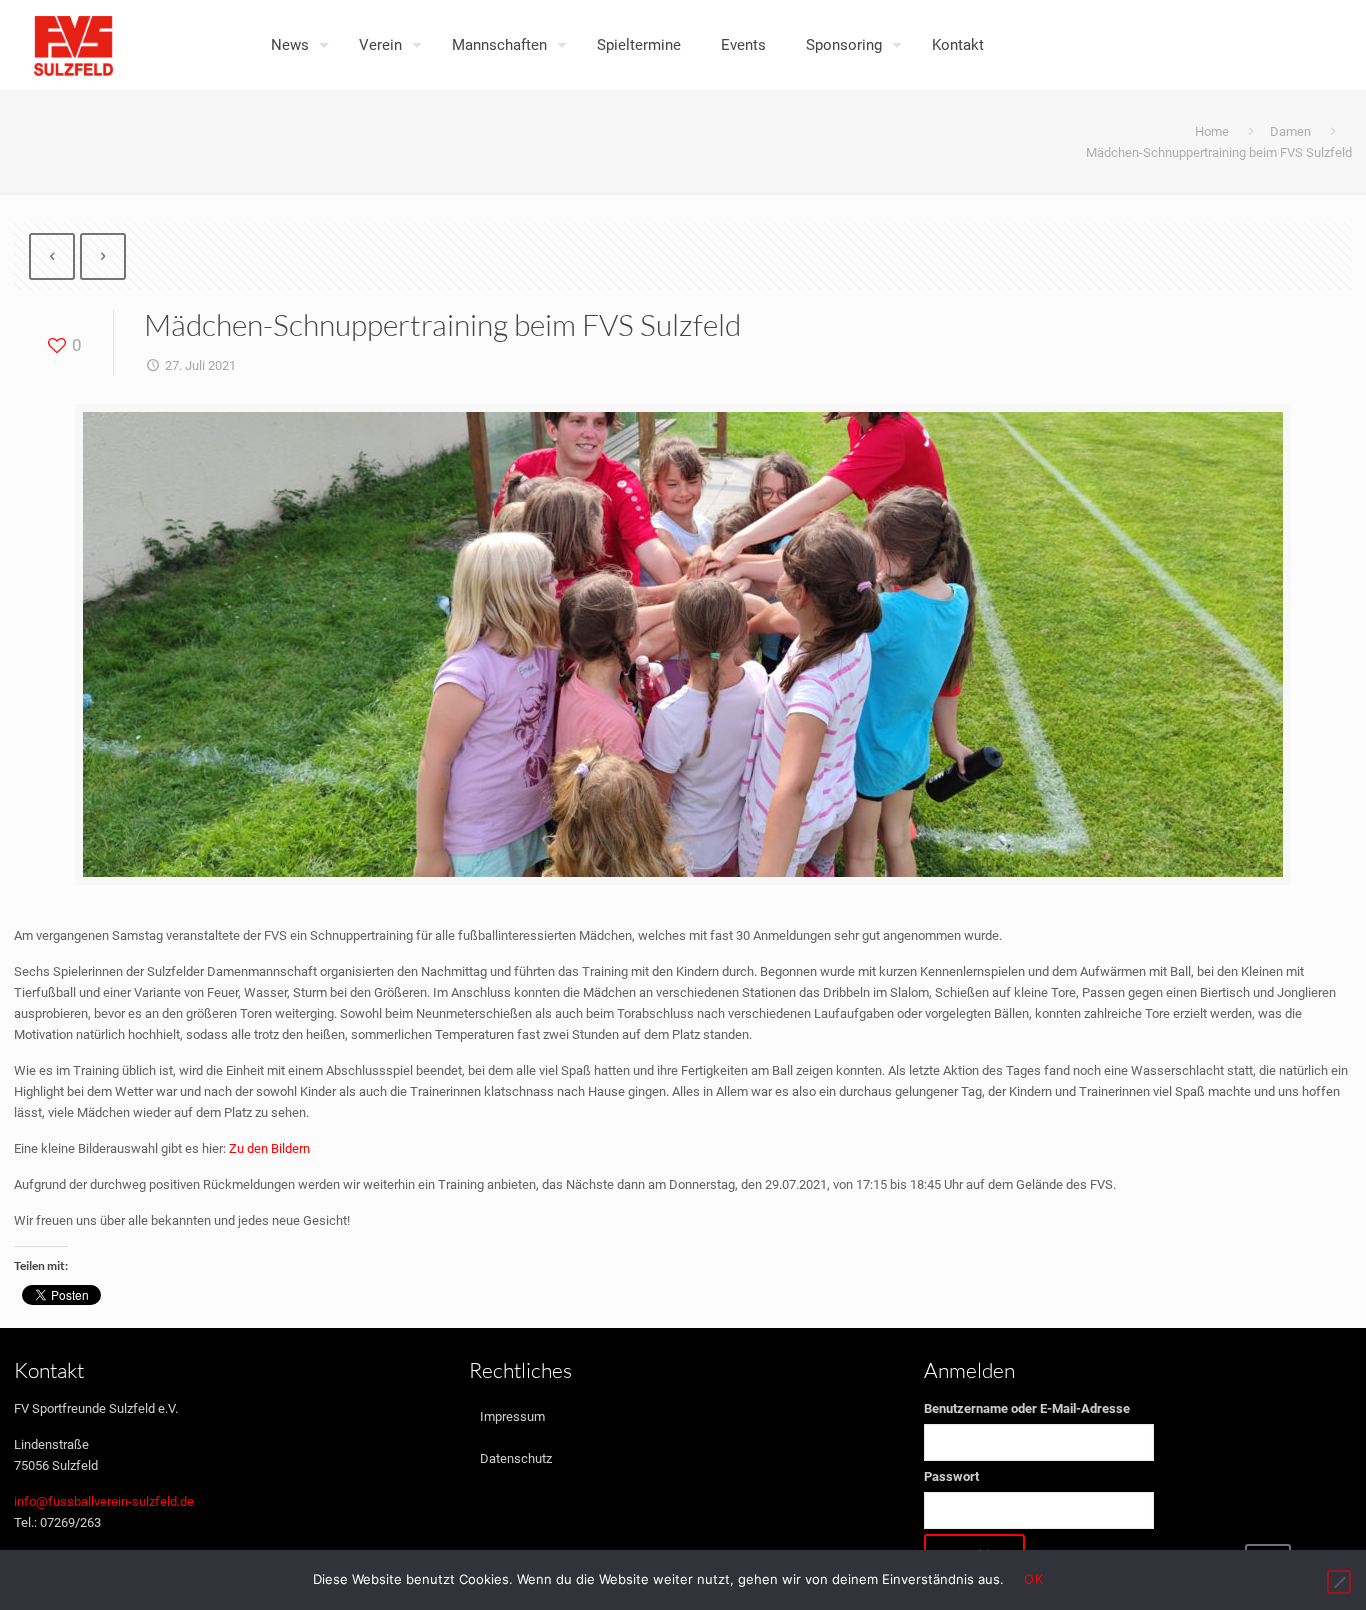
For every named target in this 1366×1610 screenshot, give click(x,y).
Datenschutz (516, 1458)
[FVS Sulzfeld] (73, 45)
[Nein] (1339, 1582)
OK (1033, 1579)
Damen (1290, 131)
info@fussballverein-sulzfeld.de (104, 1501)
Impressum (512, 1416)
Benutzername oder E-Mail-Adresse (1027, 1408)
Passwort (951, 1476)
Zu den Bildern (269, 1148)
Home (1212, 131)
